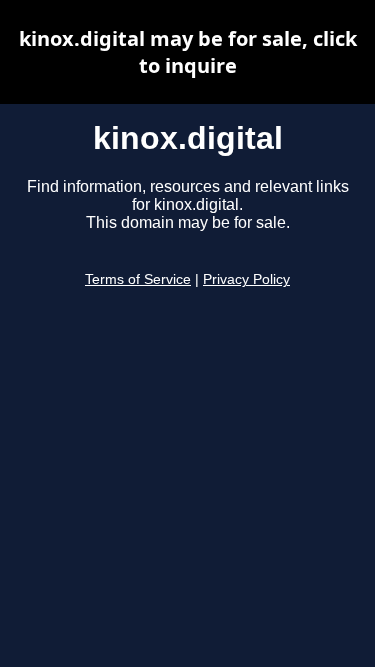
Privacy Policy (246, 279)
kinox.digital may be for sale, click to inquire (188, 52)
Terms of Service (138, 279)
